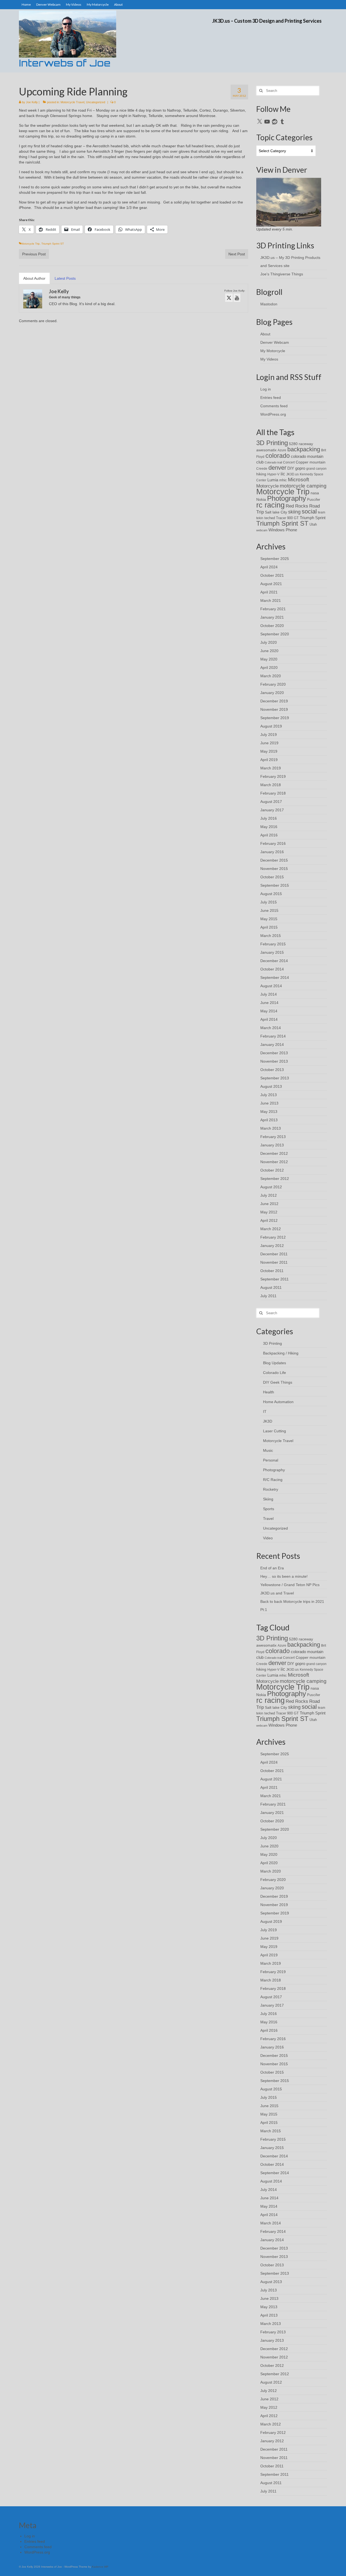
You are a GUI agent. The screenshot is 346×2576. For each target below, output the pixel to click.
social (309, 511)
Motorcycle (267, 486)
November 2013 (274, 1061)
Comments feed (274, 406)
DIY (291, 468)
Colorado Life (275, 1373)
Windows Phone (283, 530)
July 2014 (269, 994)
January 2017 (272, 810)
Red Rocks (297, 506)
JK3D (268, 1421)
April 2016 (269, 835)
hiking (261, 474)
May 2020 (269, 659)
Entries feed (271, 398)
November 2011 (274, 1262)
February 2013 (273, 1137)
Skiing (268, 1499)
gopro (300, 468)
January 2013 (272, 1145)
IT (265, 1412)
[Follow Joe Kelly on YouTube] (237, 298)
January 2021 (272, 617)
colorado (278, 456)
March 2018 (271, 785)
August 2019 (271, 726)
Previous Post (34, 254)
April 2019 (269, 760)
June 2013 (269, 1103)
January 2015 (272, 952)
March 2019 (271, 768)
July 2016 (269, 818)
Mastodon (269, 304)
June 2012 (269, 1204)
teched (270, 518)
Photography (287, 498)
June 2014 (269, 1003)
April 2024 (269, 567)
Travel (268, 1519)
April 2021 (269, 592)
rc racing (270, 505)
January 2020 (272, 693)
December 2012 (274, 1153)
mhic (283, 480)
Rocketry (271, 1489)
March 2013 (271, 1128)
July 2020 (269, 642)
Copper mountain (311, 462)
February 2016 (273, 843)
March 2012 (271, 1229)
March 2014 (271, 1028)
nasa (315, 493)
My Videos (269, 359)
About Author (34, 278)
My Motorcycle (273, 351)
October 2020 (272, 626)
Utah (313, 524)
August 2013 (271, 1086)
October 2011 (272, 1271)
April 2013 (269, 1120)
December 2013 (274, 1053)
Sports (269, 1509)
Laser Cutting (275, 1431)
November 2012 (274, 1162)
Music (268, 1450)
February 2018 (273, 793)
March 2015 (271, 936)
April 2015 (269, 927)
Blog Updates (275, 1363)
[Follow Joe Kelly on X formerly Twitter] (229, 298)
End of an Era (272, 1568)
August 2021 (271, 584)
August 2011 (271, 1287)
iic (283, 474)
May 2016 (269, 827)
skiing (294, 512)
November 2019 (274, 709)
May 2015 (269, 919)
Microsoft (298, 480)
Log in (266, 389)
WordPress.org (273, 414)
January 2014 (272, 1045)
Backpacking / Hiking (281, 1353)
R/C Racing (273, 1480)
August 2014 (271, 986)
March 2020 (271, 676)
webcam (262, 530)
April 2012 (269, 1220)
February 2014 (273, 1036)
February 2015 (273, 944)
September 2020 (275, 634)
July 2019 (269, 735)
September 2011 (275, 1279)
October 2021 (272, 575)
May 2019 (269, 751)
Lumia (273, 480)
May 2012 (269, 1212)
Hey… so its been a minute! (284, 1576)
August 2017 (271, 802)
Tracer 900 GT (287, 518)
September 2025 (275, 559)
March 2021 (271, 600)
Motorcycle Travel (72, 102)
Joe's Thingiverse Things (282, 274)
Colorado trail (273, 462)
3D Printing (272, 443)
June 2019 (269, 743)
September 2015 (275, 885)
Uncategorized (96, 102)
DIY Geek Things (278, 1382)
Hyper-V (273, 474)
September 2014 (275, 977)
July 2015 (269, 902)
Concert (289, 462)
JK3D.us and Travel (277, 1593)
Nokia (261, 499)
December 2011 (274, 1254)
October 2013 (272, 1070)
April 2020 (269, 668)
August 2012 (271, 1187)
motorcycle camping (303, 486)
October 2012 (272, 1170)
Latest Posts (65, 278)
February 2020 (273, 684)
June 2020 (269, 651)
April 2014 (269, 1019)
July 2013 (269, 1095)
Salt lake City (276, 512)
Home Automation (278, 1402)
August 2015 (271, 894)
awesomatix (266, 450)
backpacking (304, 449)
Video (268, 1538)
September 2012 (275, 1179)
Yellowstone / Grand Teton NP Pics (290, 1585)
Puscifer (314, 500)
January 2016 (272, 852)
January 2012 (272, 1246)
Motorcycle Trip (30, 244)
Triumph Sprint (313, 518)
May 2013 (269, 1112)
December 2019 (274, 701)
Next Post (237, 254)
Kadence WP (100, 2567)
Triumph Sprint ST (53, 244)
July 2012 (269, 1195)
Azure (282, 450)
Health (269, 1392)
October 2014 (272, 969)
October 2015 (272, 877)
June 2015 (269, 910)
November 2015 (274, 869)
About (265, 334)
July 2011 (268, 1296)
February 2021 (273, 609)
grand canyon (316, 468)
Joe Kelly (32, 102)
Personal (271, 1460)
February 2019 (273, 776)
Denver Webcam (275, 342)
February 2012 (273, 1237)
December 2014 (274, 961)
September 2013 (275, 1078)
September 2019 (275, 718)
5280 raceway (301, 444)
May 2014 (269, 1011)
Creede (262, 468)
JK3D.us (292, 474)
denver (277, 468)
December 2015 (274, 860)
